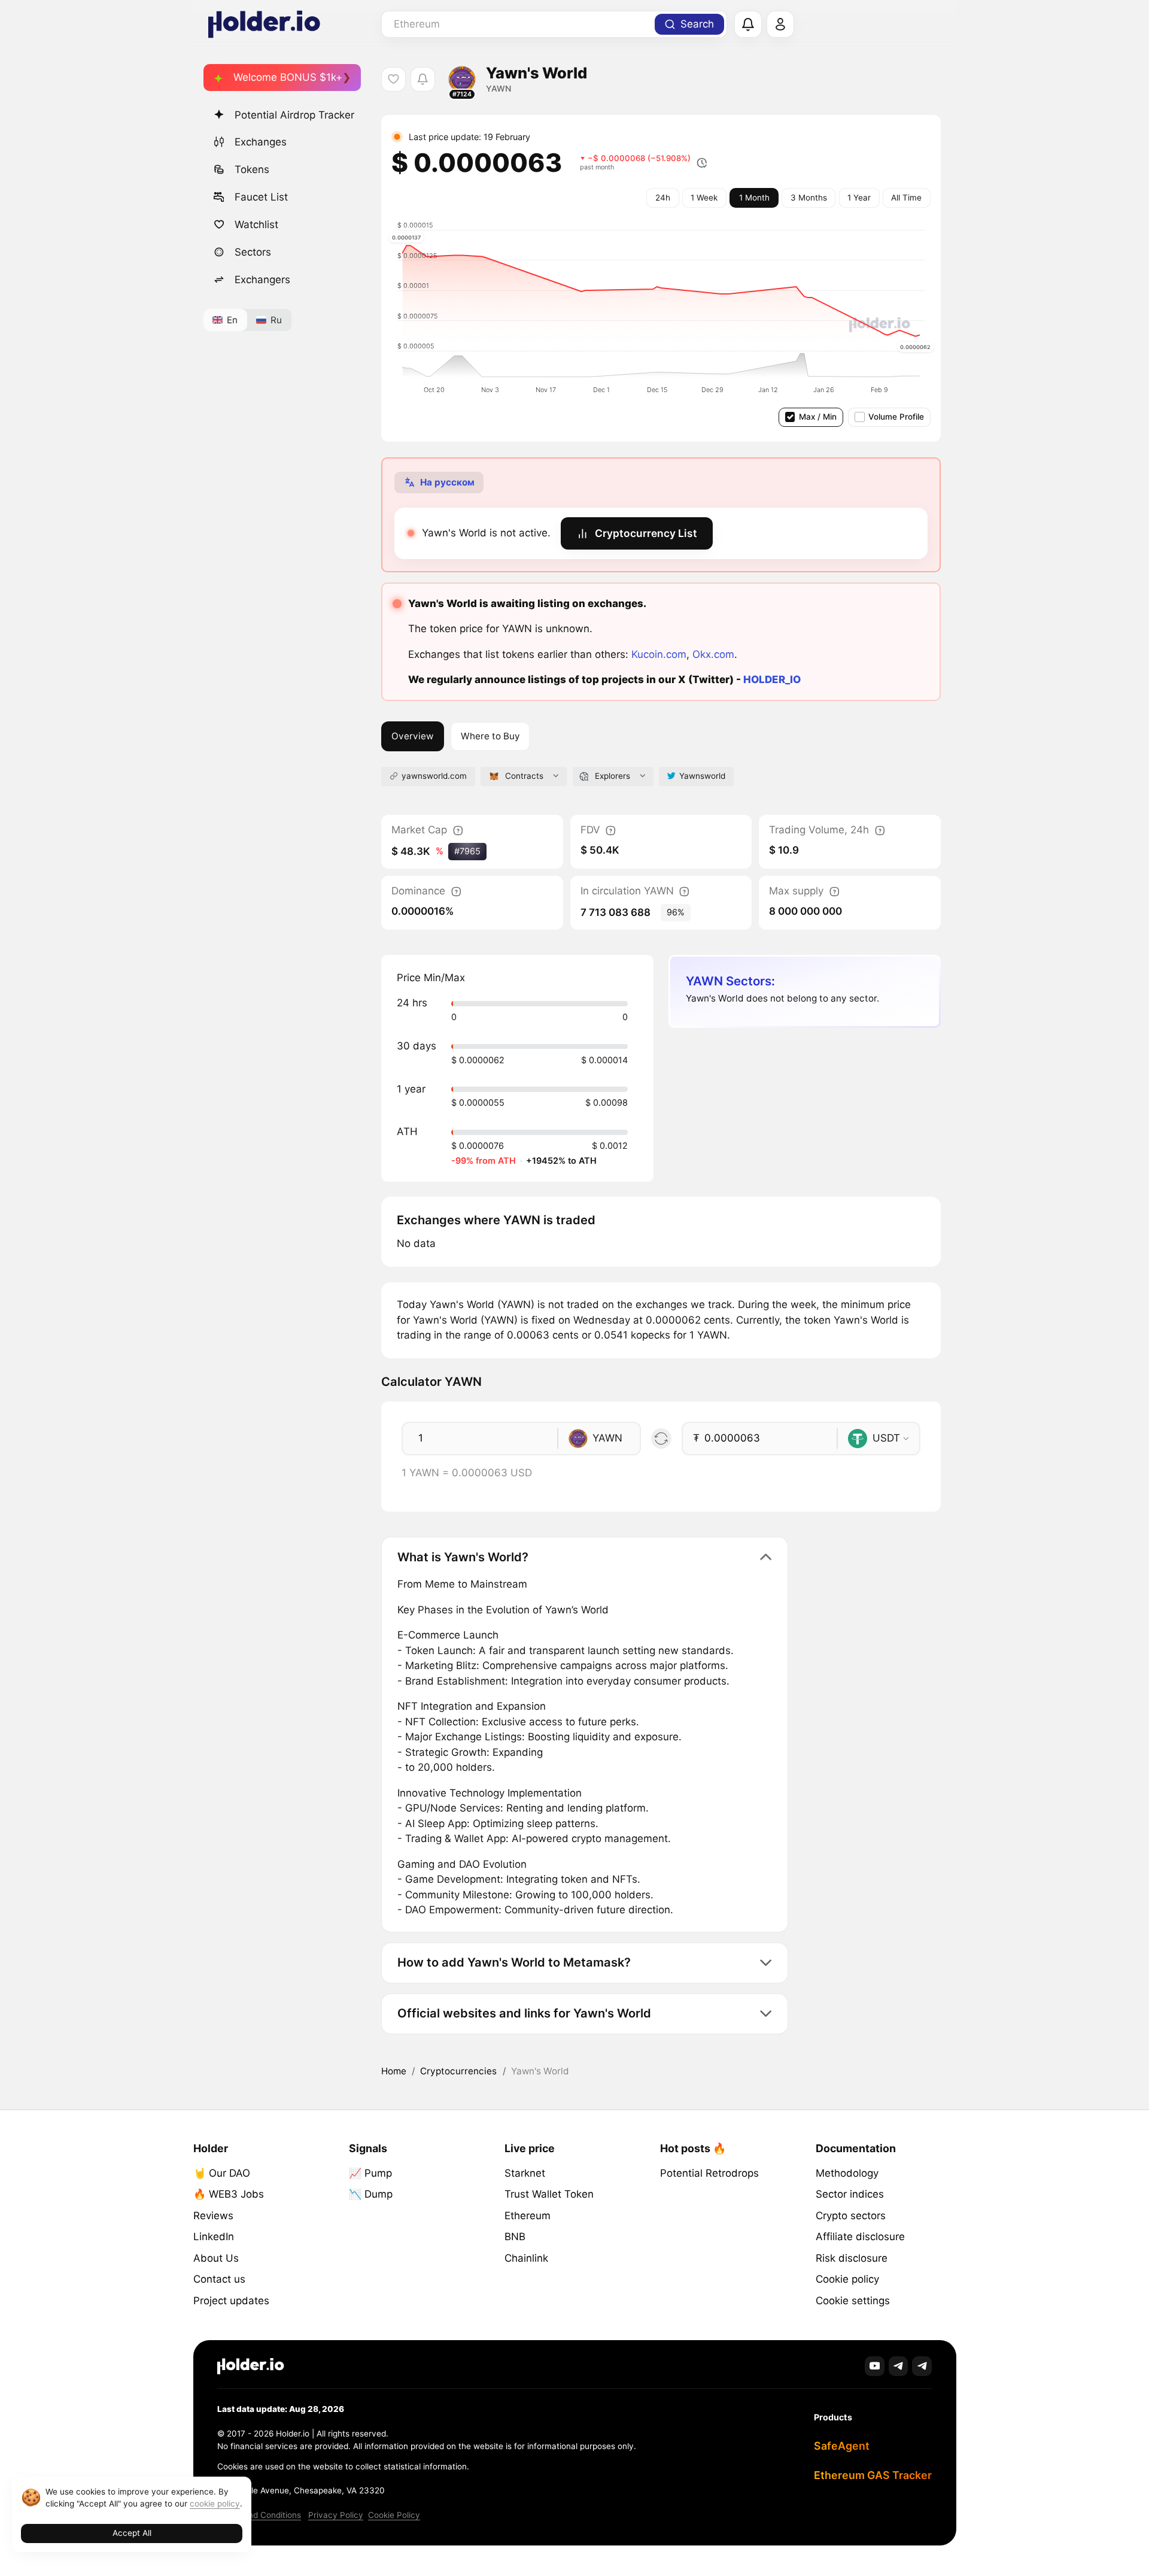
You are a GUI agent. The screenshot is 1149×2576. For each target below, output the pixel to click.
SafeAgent (842, 2446)
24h (663, 198)
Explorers (613, 776)
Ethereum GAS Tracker (873, 2475)
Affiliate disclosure (860, 2237)
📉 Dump (371, 2194)
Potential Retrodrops (709, 2173)
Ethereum (528, 2216)
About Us (216, 2258)
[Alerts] (748, 25)
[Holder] (251, 2366)
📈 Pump (370, 2173)
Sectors (253, 252)
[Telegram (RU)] (922, 2366)
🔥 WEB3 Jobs (229, 2194)
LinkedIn (214, 2237)
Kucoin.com (659, 654)
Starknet (525, 2173)
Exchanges (261, 142)
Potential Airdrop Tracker (294, 115)
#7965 (467, 851)
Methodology (847, 2173)
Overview (412, 736)
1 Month (754, 198)
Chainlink (526, 2258)
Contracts (524, 776)
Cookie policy (847, 2279)
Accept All (132, 2533)
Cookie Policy (394, 2515)
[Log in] (780, 25)
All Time (906, 198)
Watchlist (256, 224)
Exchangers (262, 280)
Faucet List (261, 197)
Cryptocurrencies (458, 2071)
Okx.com (713, 654)
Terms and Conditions (259, 2515)
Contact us (219, 2279)
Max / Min (818, 417)
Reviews (213, 2216)
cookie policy (215, 2504)
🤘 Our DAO (222, 2173)
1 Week (704, 198)
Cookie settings (853, 2301)
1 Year (859, 198)
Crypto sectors (851, 2216)
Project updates (231, 2301)
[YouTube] (875, 2366)
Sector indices (850, 2194)
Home (394, 2071)
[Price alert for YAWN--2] (423, 79)
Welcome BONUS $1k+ (288, 77)
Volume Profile (896, 417)
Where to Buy (490, 736)
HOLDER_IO (772, 679)
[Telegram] (899, 2366)
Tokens (252, 169)
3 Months (809, 198)
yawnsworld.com (434, 776)
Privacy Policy (336, 2515)
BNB (515, 2237)
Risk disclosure (852, 2258)
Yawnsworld (702, 776)
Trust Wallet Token (549, 2194)
